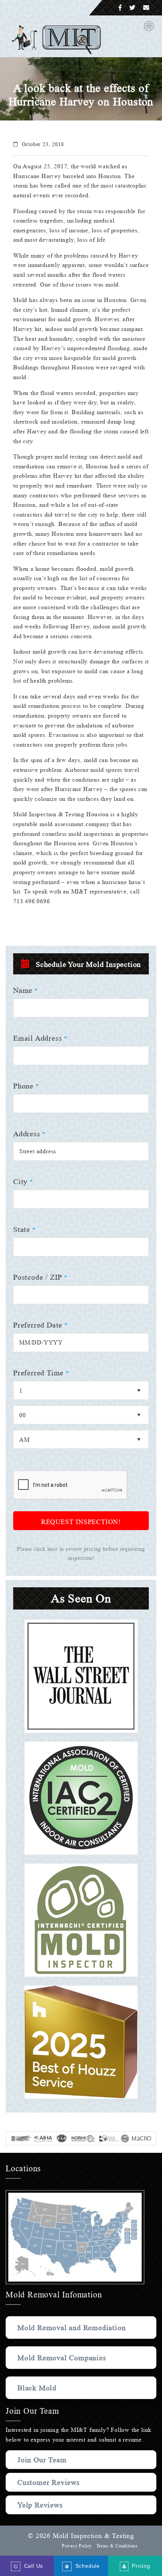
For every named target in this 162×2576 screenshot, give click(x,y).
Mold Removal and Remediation (71, 2328)
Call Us (32, 2566)
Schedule (86, 2566)
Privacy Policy (77, 2546)
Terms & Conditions (117, 2546)
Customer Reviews (49, 2482)
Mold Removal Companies (62, 2358)
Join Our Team (42, 2460)
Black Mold (37, 2388)
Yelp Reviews (40, 2505)
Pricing (139, 2566)
